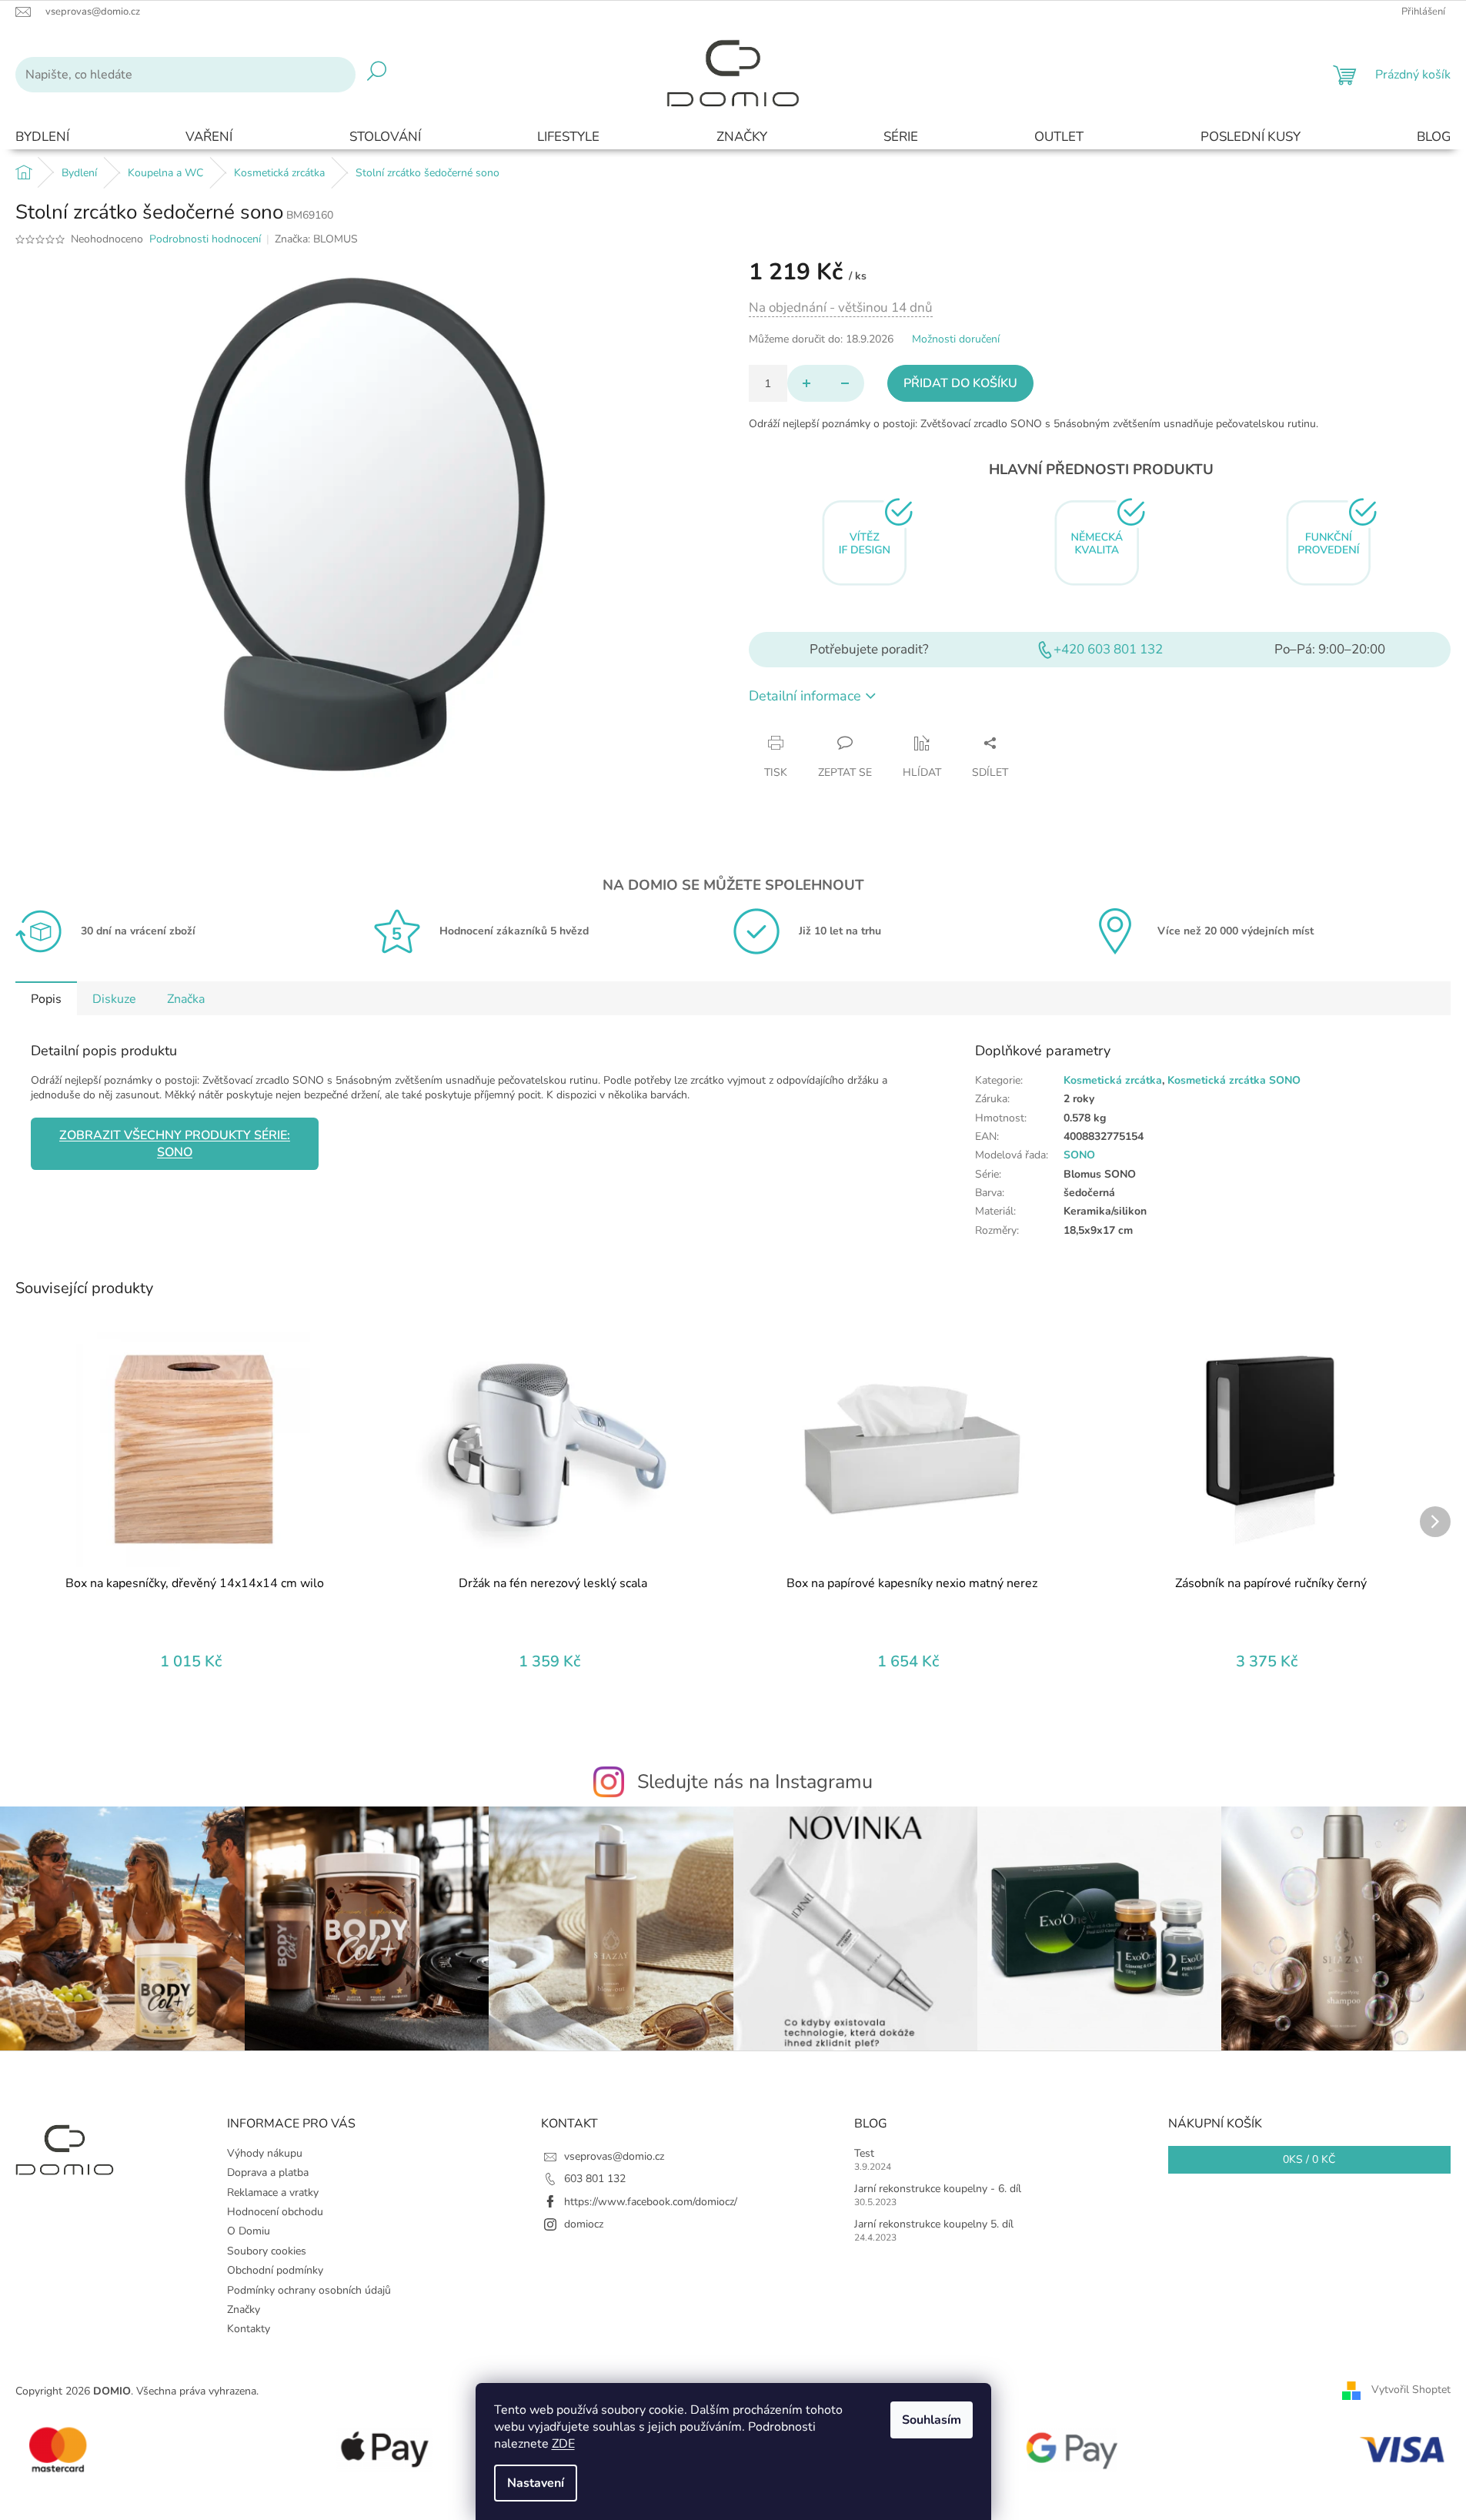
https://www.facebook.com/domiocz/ (651, 2202)
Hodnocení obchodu (275, 2212)
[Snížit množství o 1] (845, 383)
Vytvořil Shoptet (1411, 2390)
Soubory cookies (267, 2251)
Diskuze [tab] (114, 999)
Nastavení (536, 2483)
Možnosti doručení (956, 339)
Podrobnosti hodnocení (205, 239)
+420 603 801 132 (1108, 649)
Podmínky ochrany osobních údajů (309, 2290)
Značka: (316, 239)
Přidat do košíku (960, 383)
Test (864, 2153)
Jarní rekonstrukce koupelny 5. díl (934, 2224)
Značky (244, 2309)
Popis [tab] (46, 999)
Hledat (377, 75)
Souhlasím (932, 2420)
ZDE (563, 2444)
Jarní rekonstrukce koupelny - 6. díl (938, 2189)
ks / (1309, 2159)
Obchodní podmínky (275, 2270)
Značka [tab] (186, 999)
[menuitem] (42, 137)
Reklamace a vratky (273, 2192)
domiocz (584, 2224)
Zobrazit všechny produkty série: (175, 1144)
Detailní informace (805, 696)
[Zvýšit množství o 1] (806, 383)
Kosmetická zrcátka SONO (1234, 1080)
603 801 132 (595, 2179)
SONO (1079, 1155)
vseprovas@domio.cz (614, 2156)
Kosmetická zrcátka (1113, 1080)
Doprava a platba (268, 2172)
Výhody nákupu (265, 2153)
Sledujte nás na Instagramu (755, 1782)
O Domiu (249, 2231)
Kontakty (249, 2329)
